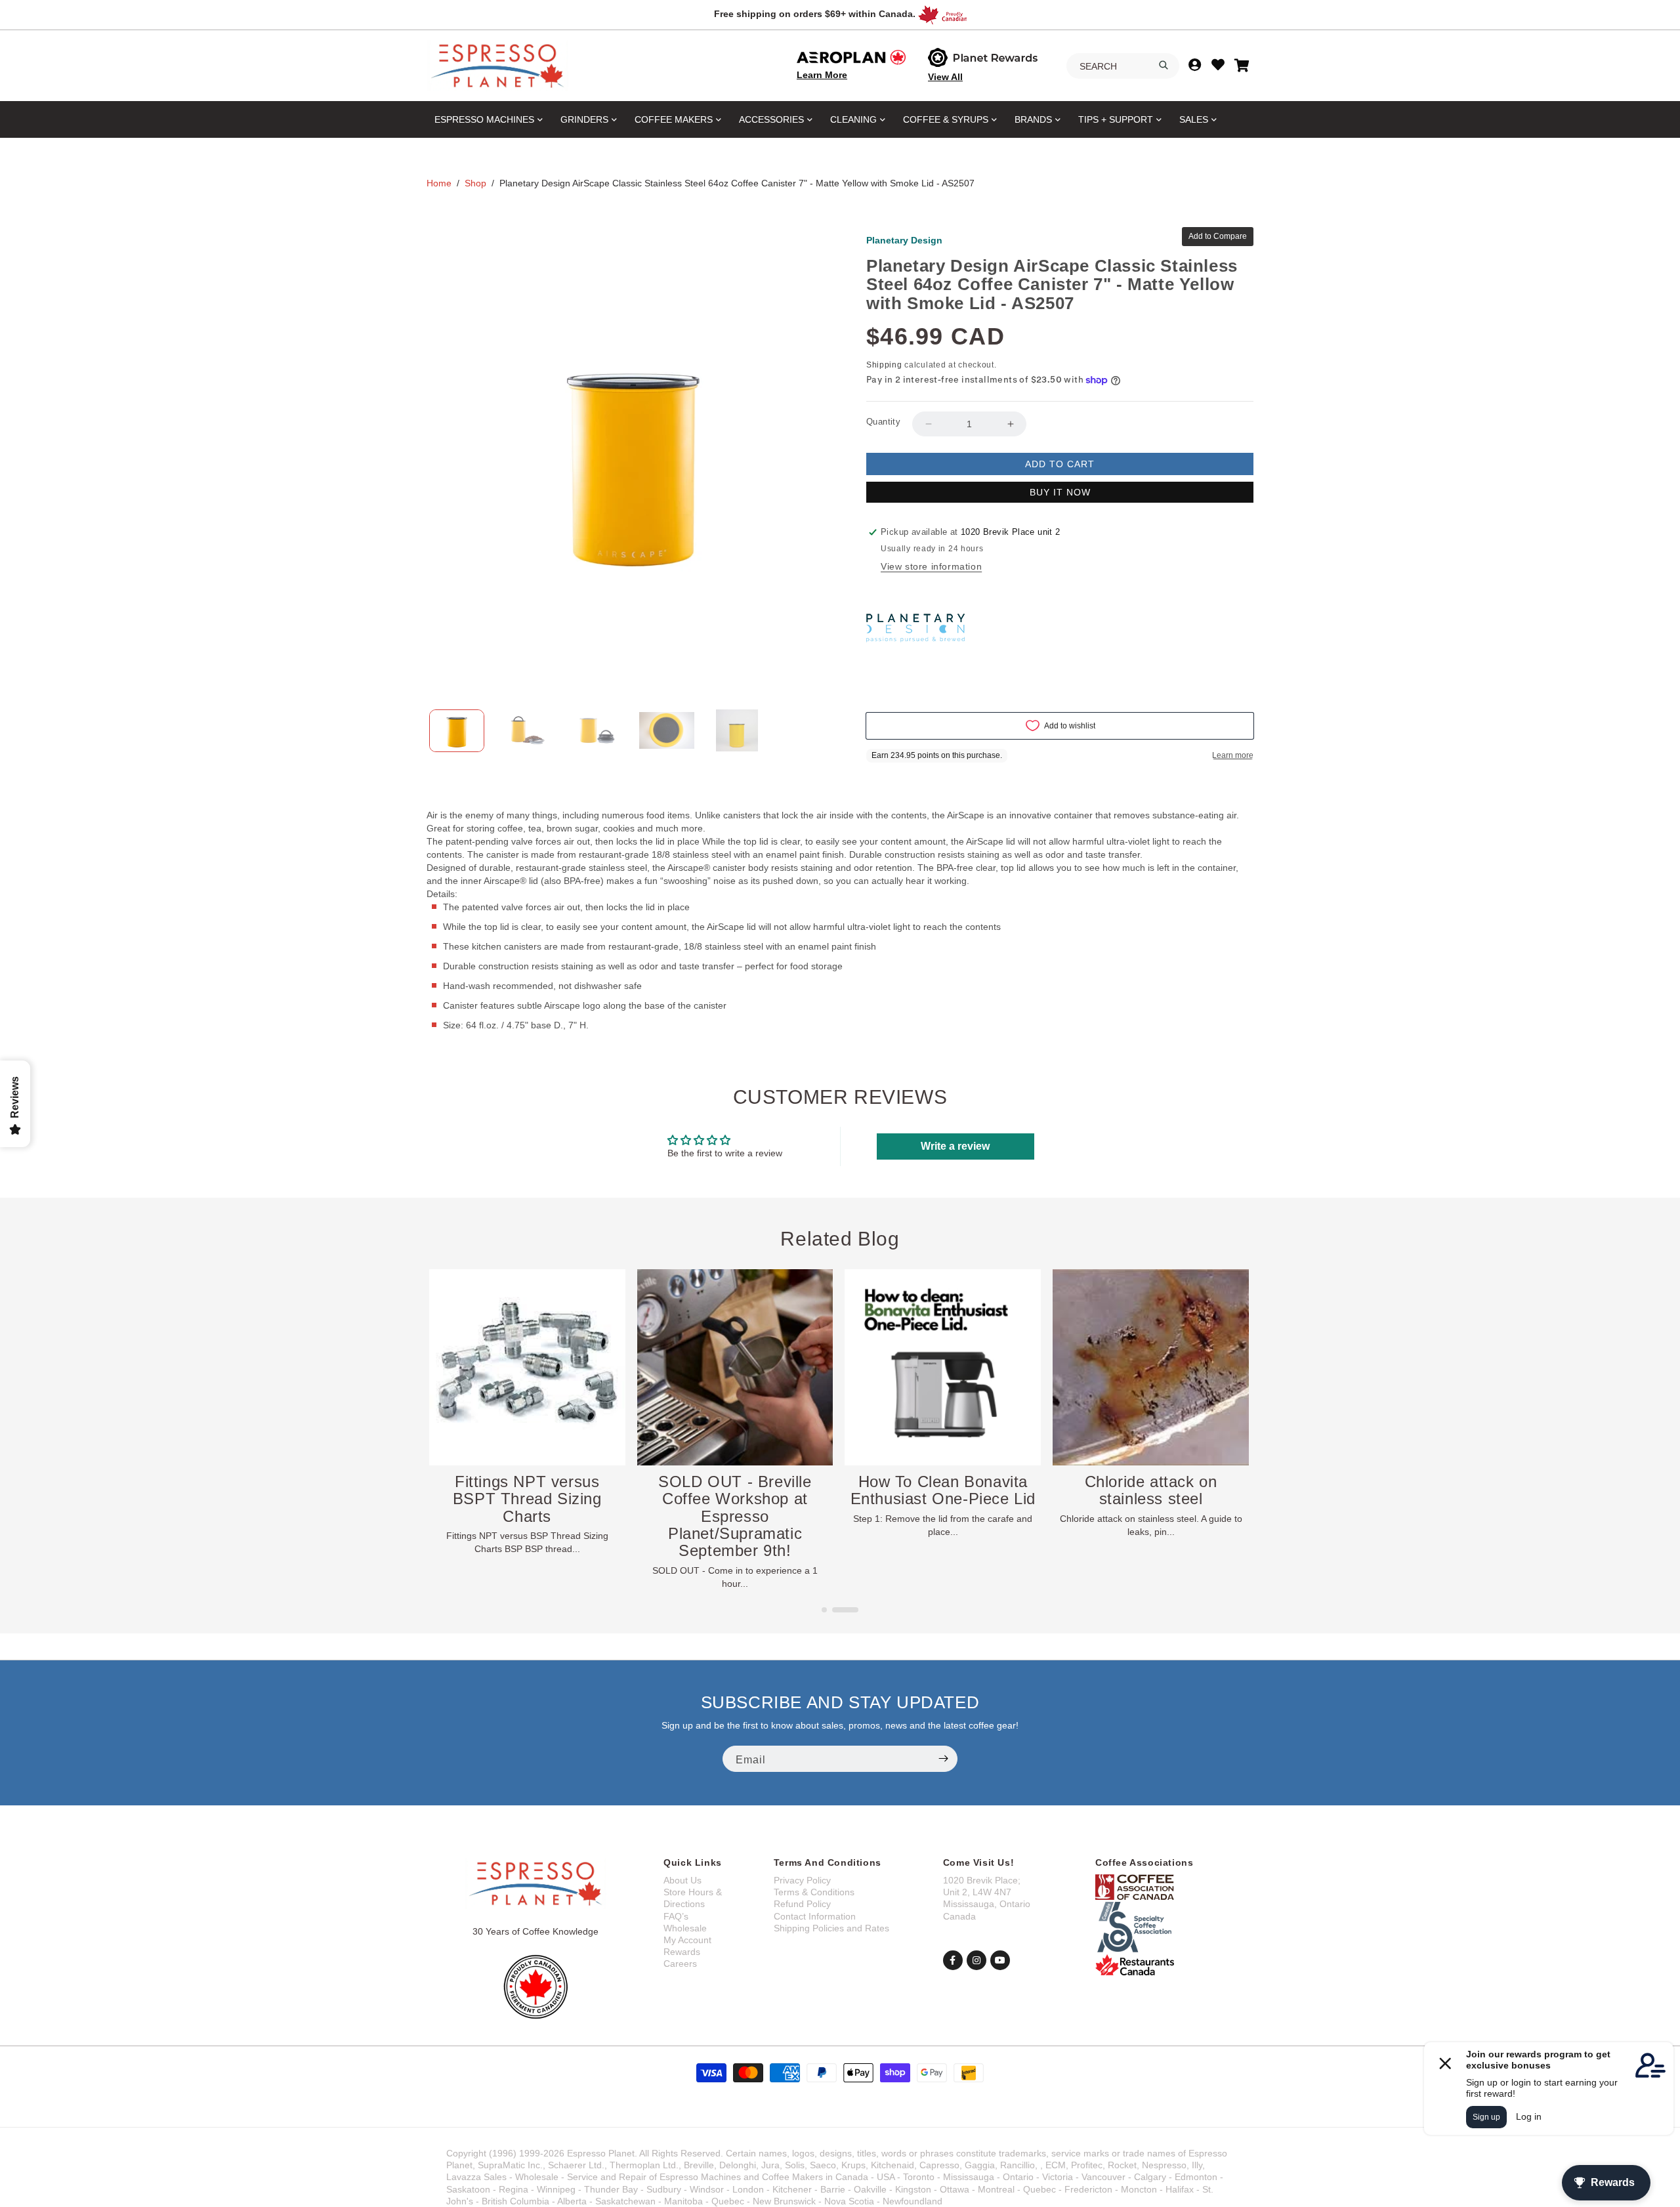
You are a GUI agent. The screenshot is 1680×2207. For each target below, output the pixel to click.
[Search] (1164, 65)
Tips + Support (1116, 119)
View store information (931, 566)
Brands (1033, 119)
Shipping (884, 365)
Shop (475, 183)
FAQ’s (676, 1916)
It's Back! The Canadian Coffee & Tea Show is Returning (527, 1499)
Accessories (771, 119)
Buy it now (1060, 492)
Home (439, 183)
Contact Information (815, 1916)
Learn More (822, 75)
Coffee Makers (674, 119)
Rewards (682, 1952)
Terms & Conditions (814, 1892)
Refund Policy (802, 1904)
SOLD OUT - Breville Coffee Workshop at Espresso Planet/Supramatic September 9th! (943, 1516)
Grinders (584, 119)
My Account (687, 1940)
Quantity (883, 422)
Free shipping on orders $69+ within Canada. (815, 14)
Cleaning (853, 119)
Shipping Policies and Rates (831, 1928)
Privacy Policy (802, 1880)
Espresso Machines (484, 119)
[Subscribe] (943, 1759)
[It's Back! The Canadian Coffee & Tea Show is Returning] (527, 1367)
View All (945, 77)
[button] (835, 1610)
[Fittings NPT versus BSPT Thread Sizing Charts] (735, 1367)
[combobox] (1123, 66)
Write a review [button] (955, 1146)
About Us (682, 1880)
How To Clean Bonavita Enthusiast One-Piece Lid (1151, 1490)
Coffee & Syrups (946, 119)
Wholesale (685, 1928)
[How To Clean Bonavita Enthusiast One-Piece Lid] (1151, 1367)
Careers (680, 1964)
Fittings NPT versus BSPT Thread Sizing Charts (735, 1499)
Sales (1194, 119)
